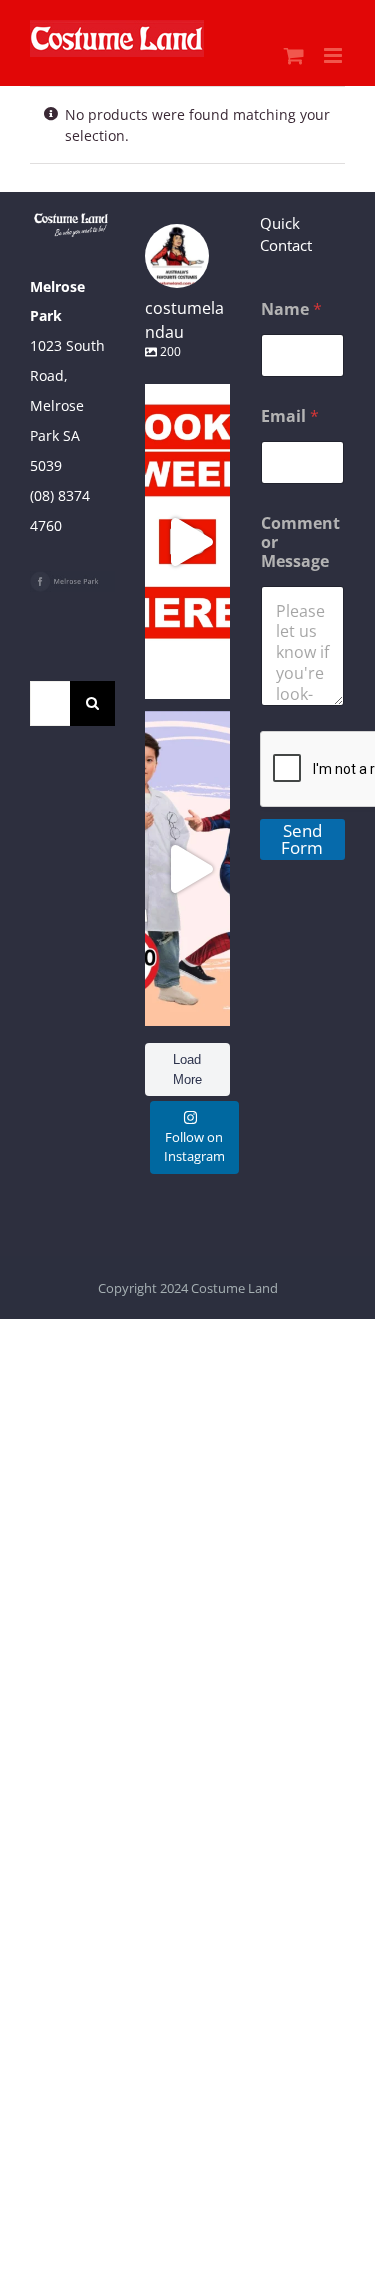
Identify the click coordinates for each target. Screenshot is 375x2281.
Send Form (302, 839)
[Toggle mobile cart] (294, 55)
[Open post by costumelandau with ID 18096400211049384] (187, 541)
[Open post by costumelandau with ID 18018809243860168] (187, 868)
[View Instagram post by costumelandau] (210, 674)
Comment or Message (300, 542)
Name (291, 309)
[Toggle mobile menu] (334, 55)
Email (290, 416)
